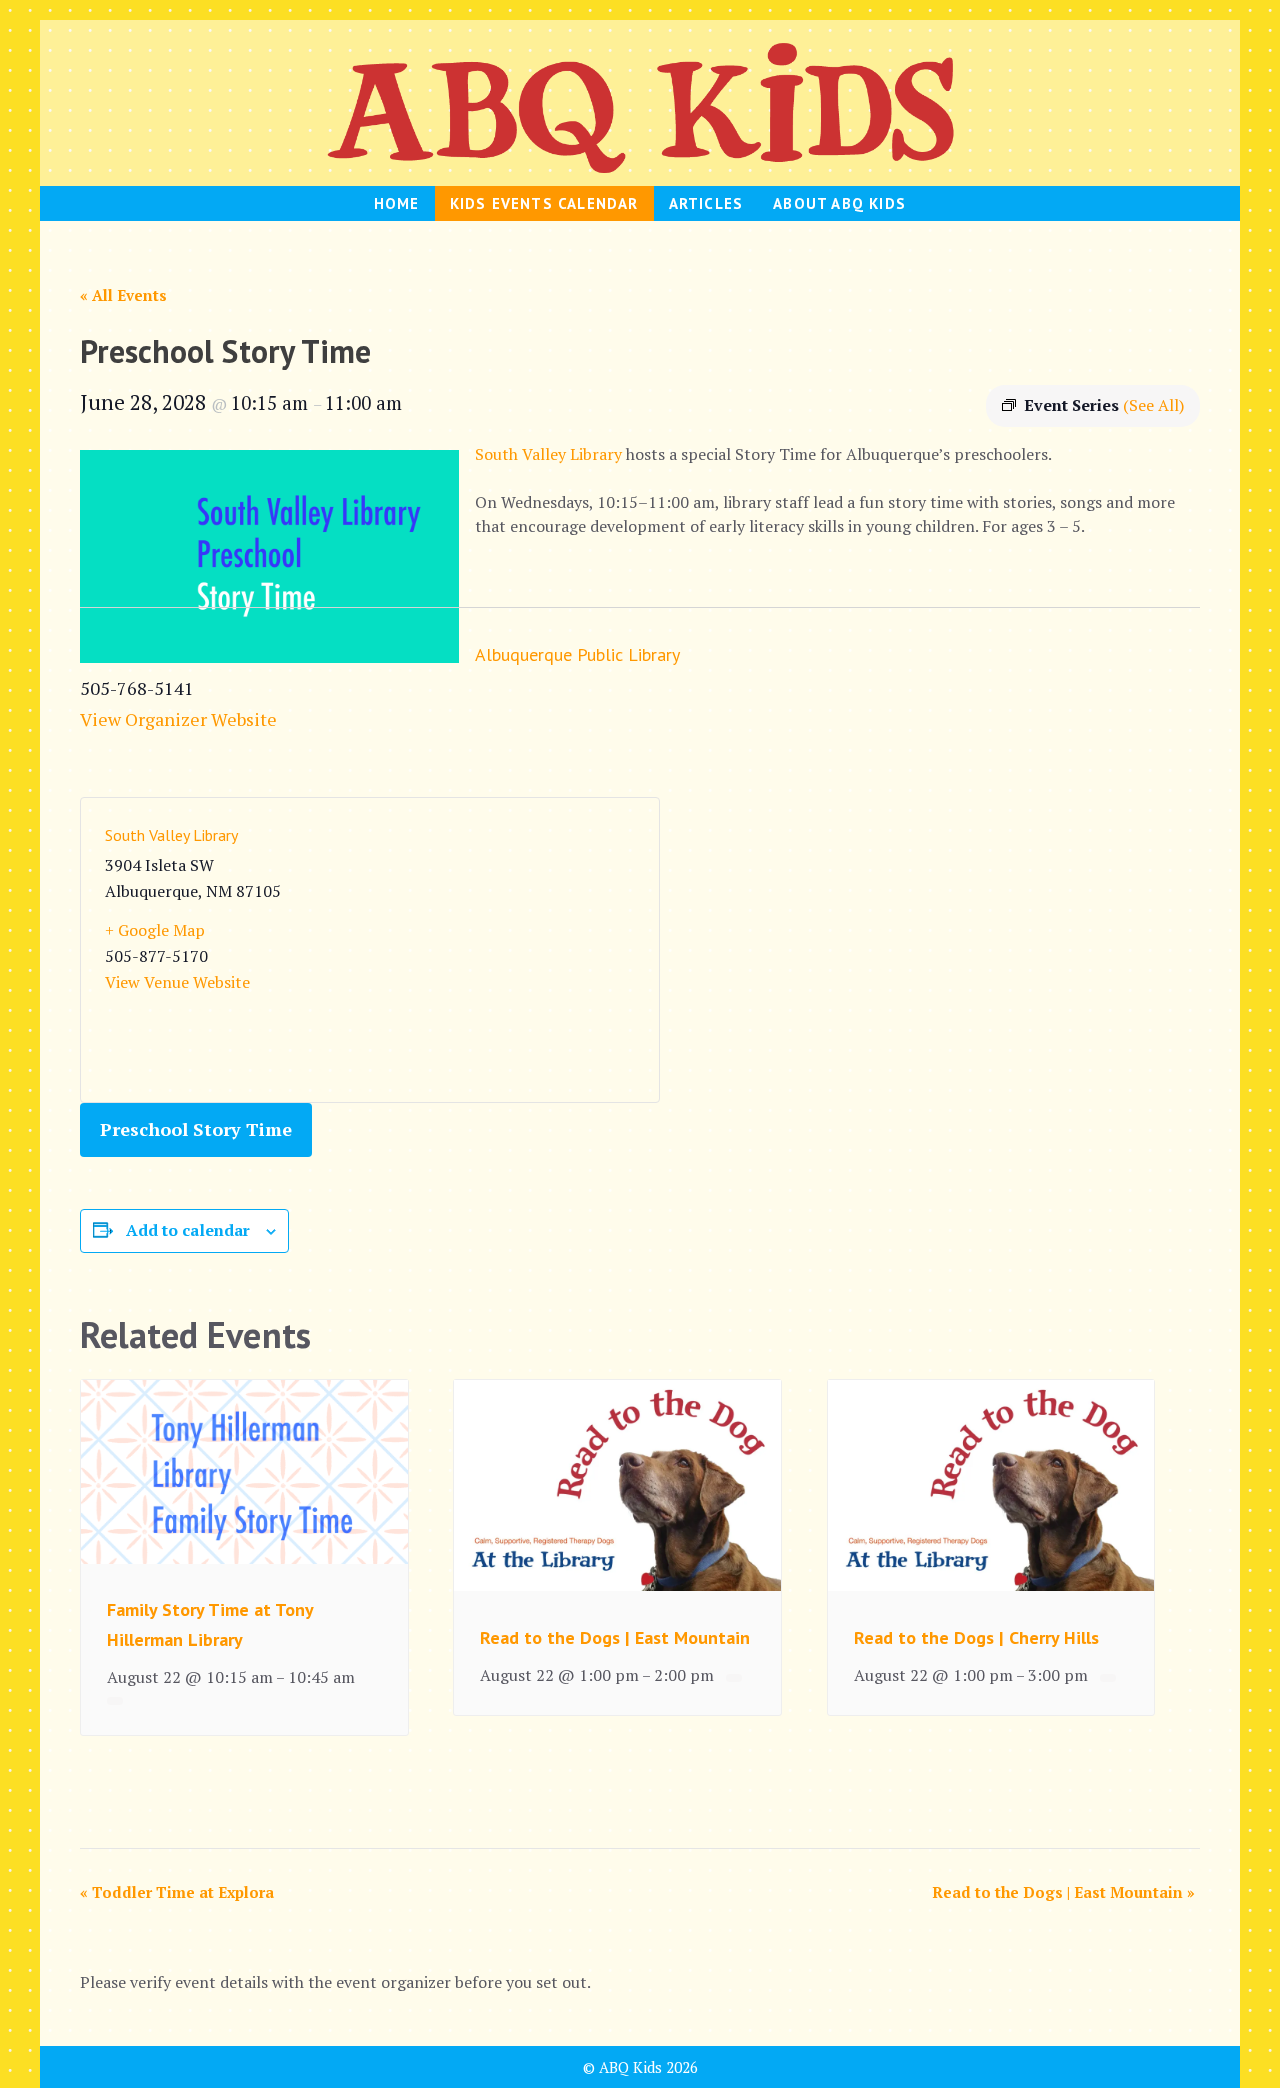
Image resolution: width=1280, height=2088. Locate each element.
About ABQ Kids (839, 203)
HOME (397, 203)
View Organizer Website (178, 719)
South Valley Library (548, 454)
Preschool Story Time (196, 1129)
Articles (706, 203)
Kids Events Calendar (544, 203)
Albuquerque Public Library (577, 654)
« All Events (123, 295)
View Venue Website (177, 982)
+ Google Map (155, 930)
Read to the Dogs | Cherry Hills (976, 1637)
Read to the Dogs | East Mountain (615, 1637)
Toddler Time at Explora (177, 1892)
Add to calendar (188, 1230)
